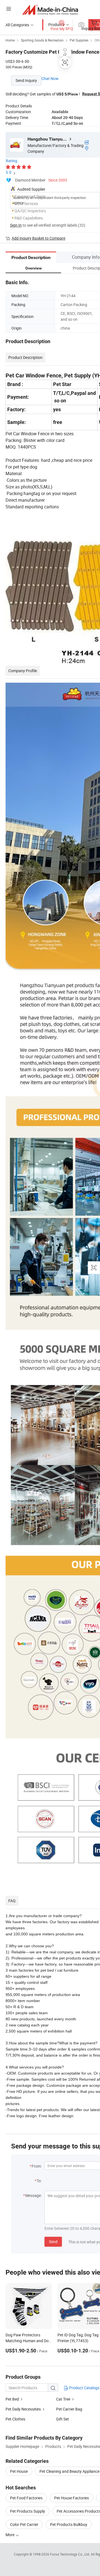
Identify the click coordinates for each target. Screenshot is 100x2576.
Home (10, 40)
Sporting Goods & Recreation (42, 40)
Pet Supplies (79, 40)
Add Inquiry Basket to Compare (38, 238)
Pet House (19, 2471)
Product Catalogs (84, 2388)
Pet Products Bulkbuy (69, 2524)
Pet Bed (12, 2399)
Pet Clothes (15, 2419)
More (10, 2535)
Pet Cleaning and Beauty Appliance (69, 2471)
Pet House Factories (72, 2498)
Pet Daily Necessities (23, 2409)
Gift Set (62, 2419)
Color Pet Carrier (24, 2524)
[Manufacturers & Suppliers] (50, 10)
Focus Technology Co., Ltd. (70, 2554)
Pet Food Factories (26, 2498)
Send (53, 2242)
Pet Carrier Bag (69, 2409)
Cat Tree (63, 2399)
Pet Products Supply (27, 2511)
